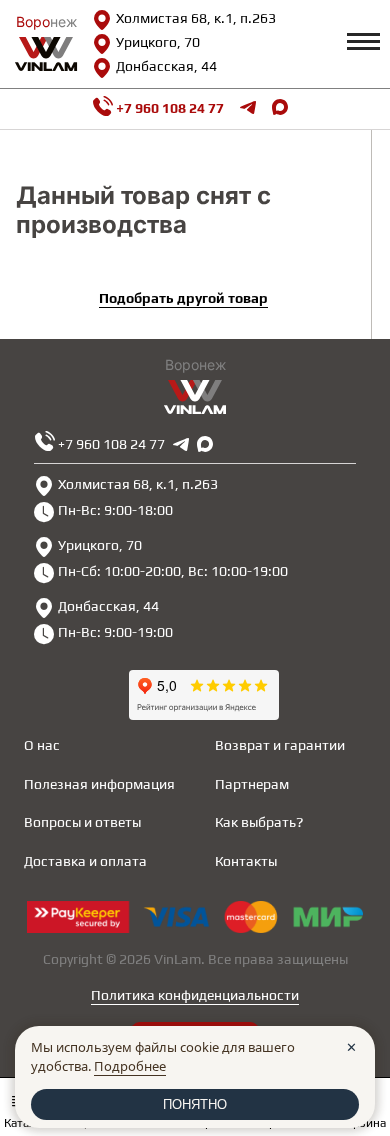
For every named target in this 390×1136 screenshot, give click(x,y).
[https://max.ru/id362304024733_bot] (205, 444)
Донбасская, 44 (166, 66)
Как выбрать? (259, 822)
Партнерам (252, 784)
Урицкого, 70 (158, 42)
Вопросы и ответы (82, 822)
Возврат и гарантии (280, 745)
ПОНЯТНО (195, 1104)
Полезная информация (99, 784)
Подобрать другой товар (183, 298)
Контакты (246, 861)
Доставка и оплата (85, 861)
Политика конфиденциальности (195, 995)
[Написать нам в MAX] (280, 109)
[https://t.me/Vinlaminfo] (248, 109)
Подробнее (130, 1066)
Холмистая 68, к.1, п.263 (196, 18)
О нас (42, 745)
